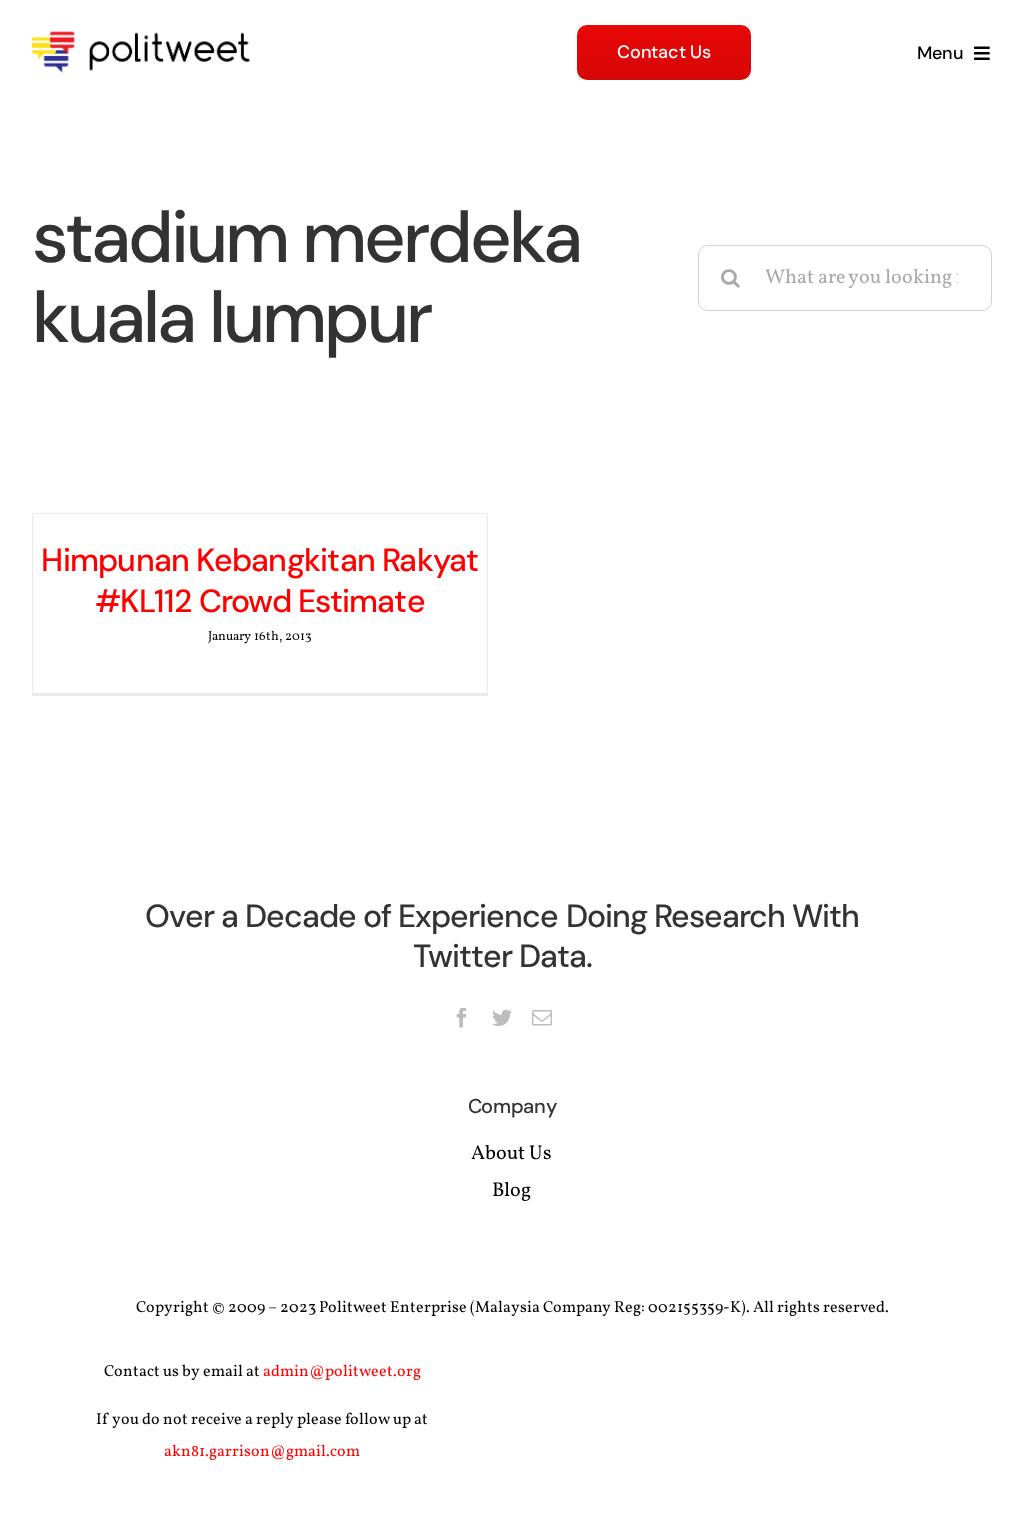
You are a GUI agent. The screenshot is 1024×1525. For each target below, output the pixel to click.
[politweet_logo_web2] (147, 28)
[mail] (542, 1018)
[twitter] (502, 1018)
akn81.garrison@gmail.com (262, 1452)
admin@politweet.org (342, 1372)
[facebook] (462, 1018)
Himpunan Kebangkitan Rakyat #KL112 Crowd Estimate (259, 581)
